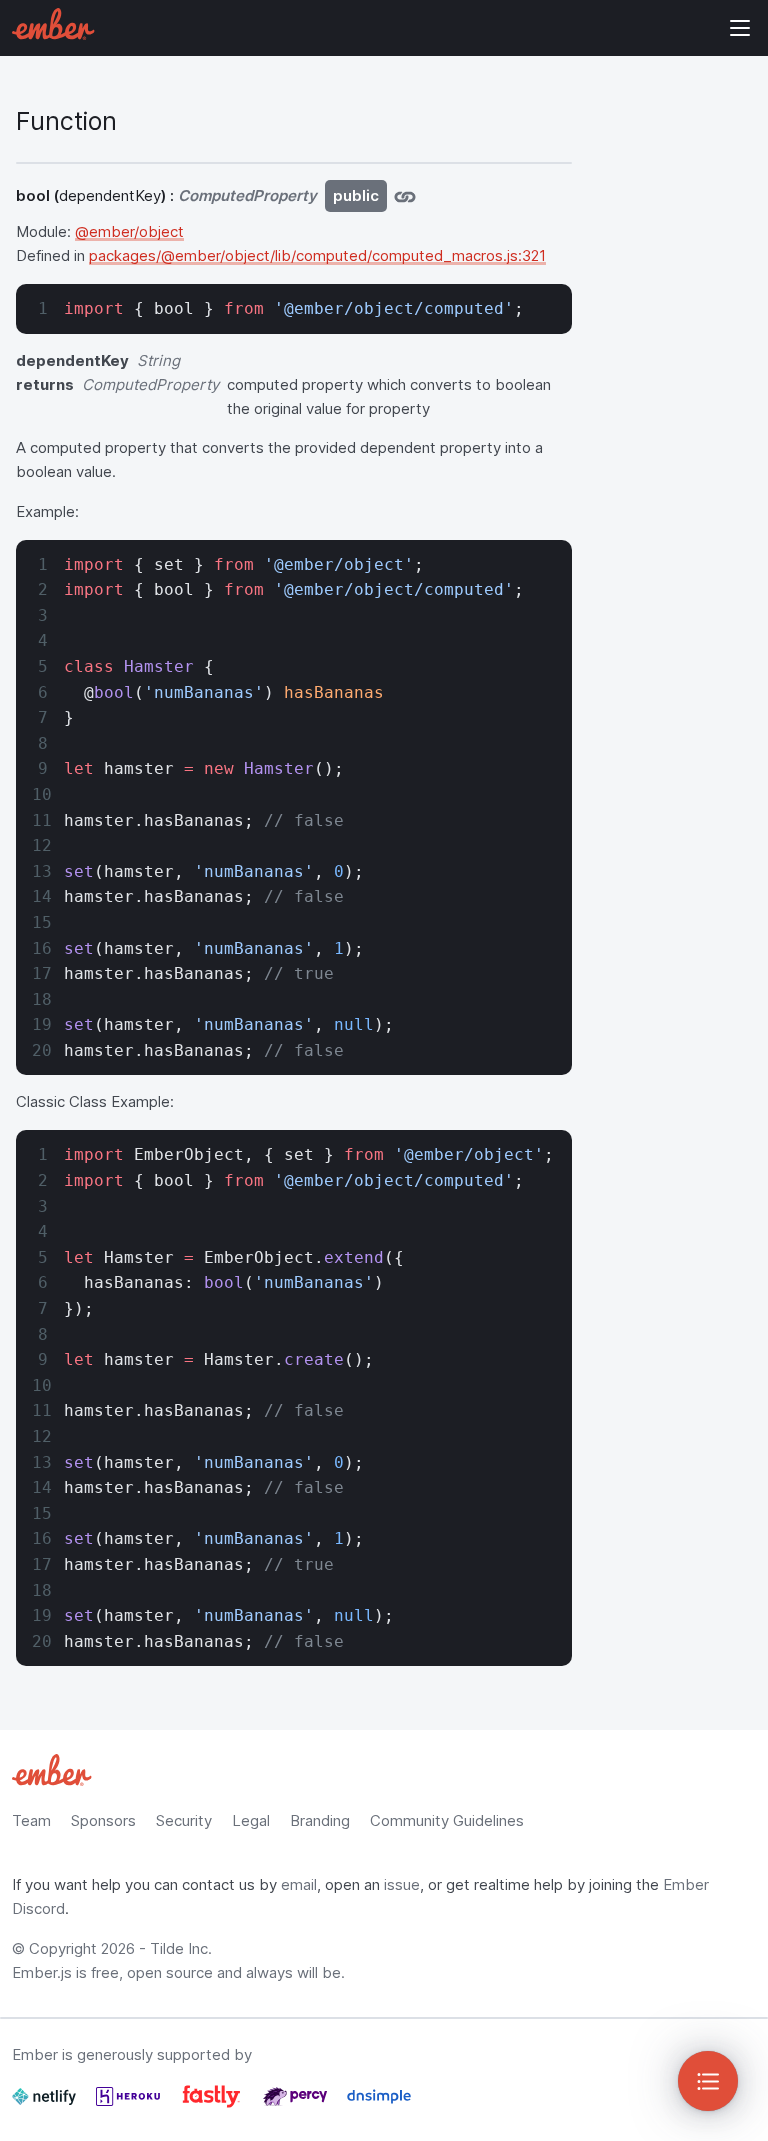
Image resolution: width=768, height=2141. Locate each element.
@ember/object (129, 231)
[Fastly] (213, 2104)
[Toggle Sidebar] (708, 2081)
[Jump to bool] (405, 196)
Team (31, 1820)
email (299, 1884)
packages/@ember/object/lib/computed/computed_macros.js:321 (317, 255)
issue (402, 1884)
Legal (251, 1820)
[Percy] (297, 2104)
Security (184, 1820)
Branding (320, 1820)
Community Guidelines (447, 1820)
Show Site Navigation (740, 28)
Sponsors (103, 1820)
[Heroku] (130, 2104)
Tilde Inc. (181, 1948)
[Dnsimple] (379, 2104)
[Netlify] (46, 2104)
